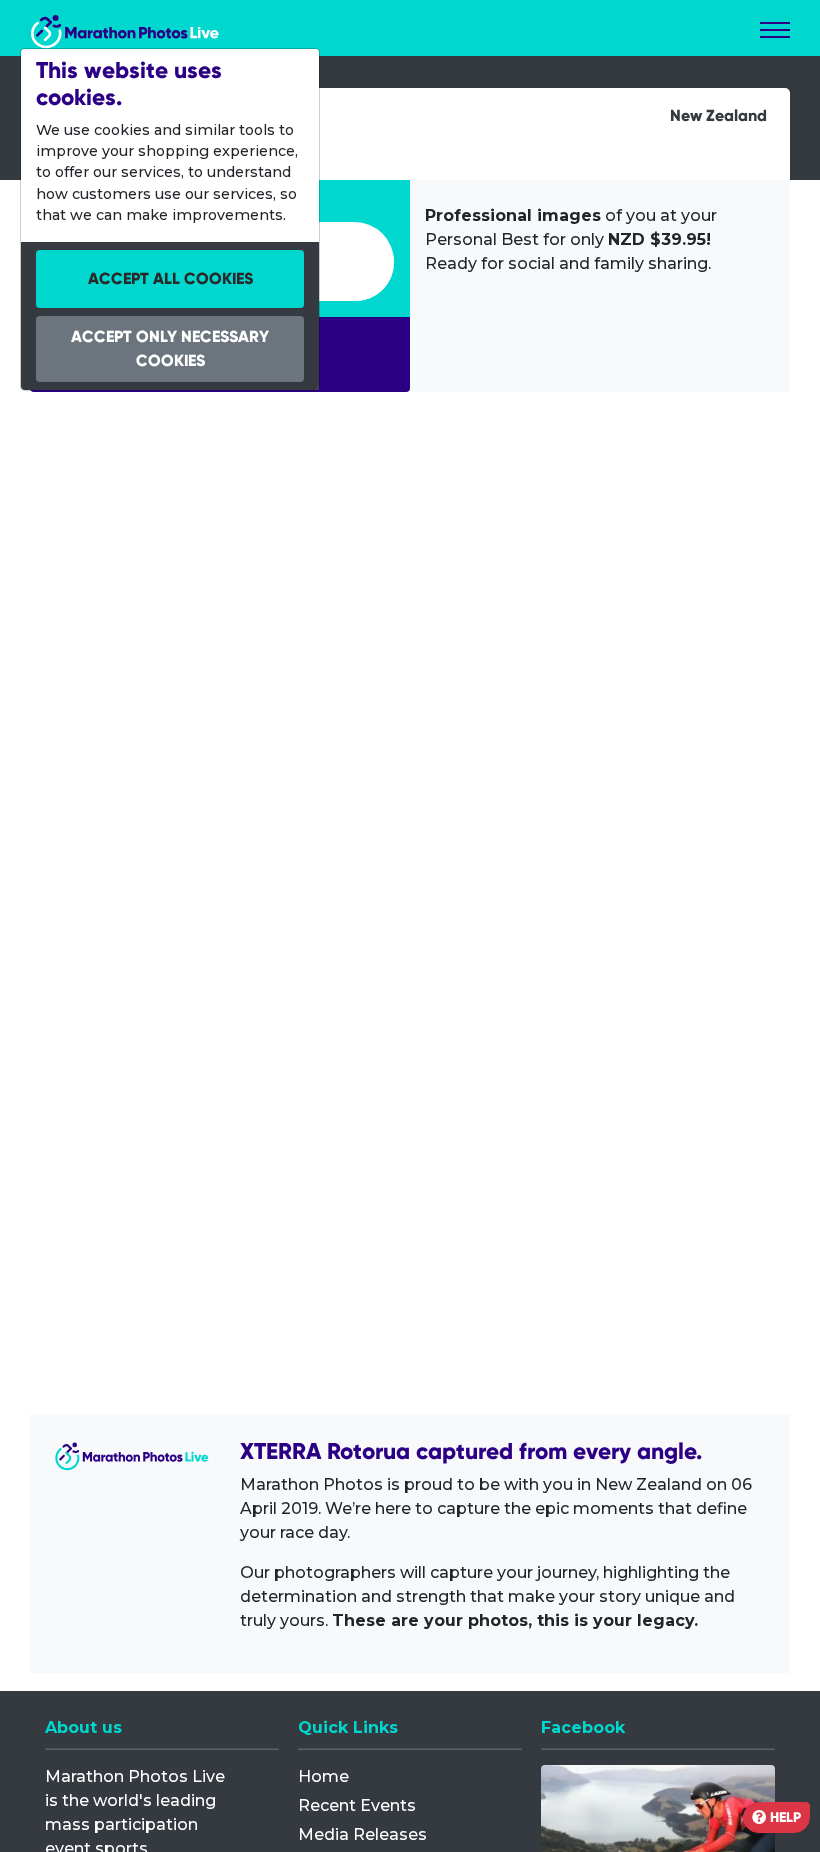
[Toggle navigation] (775, 30)
